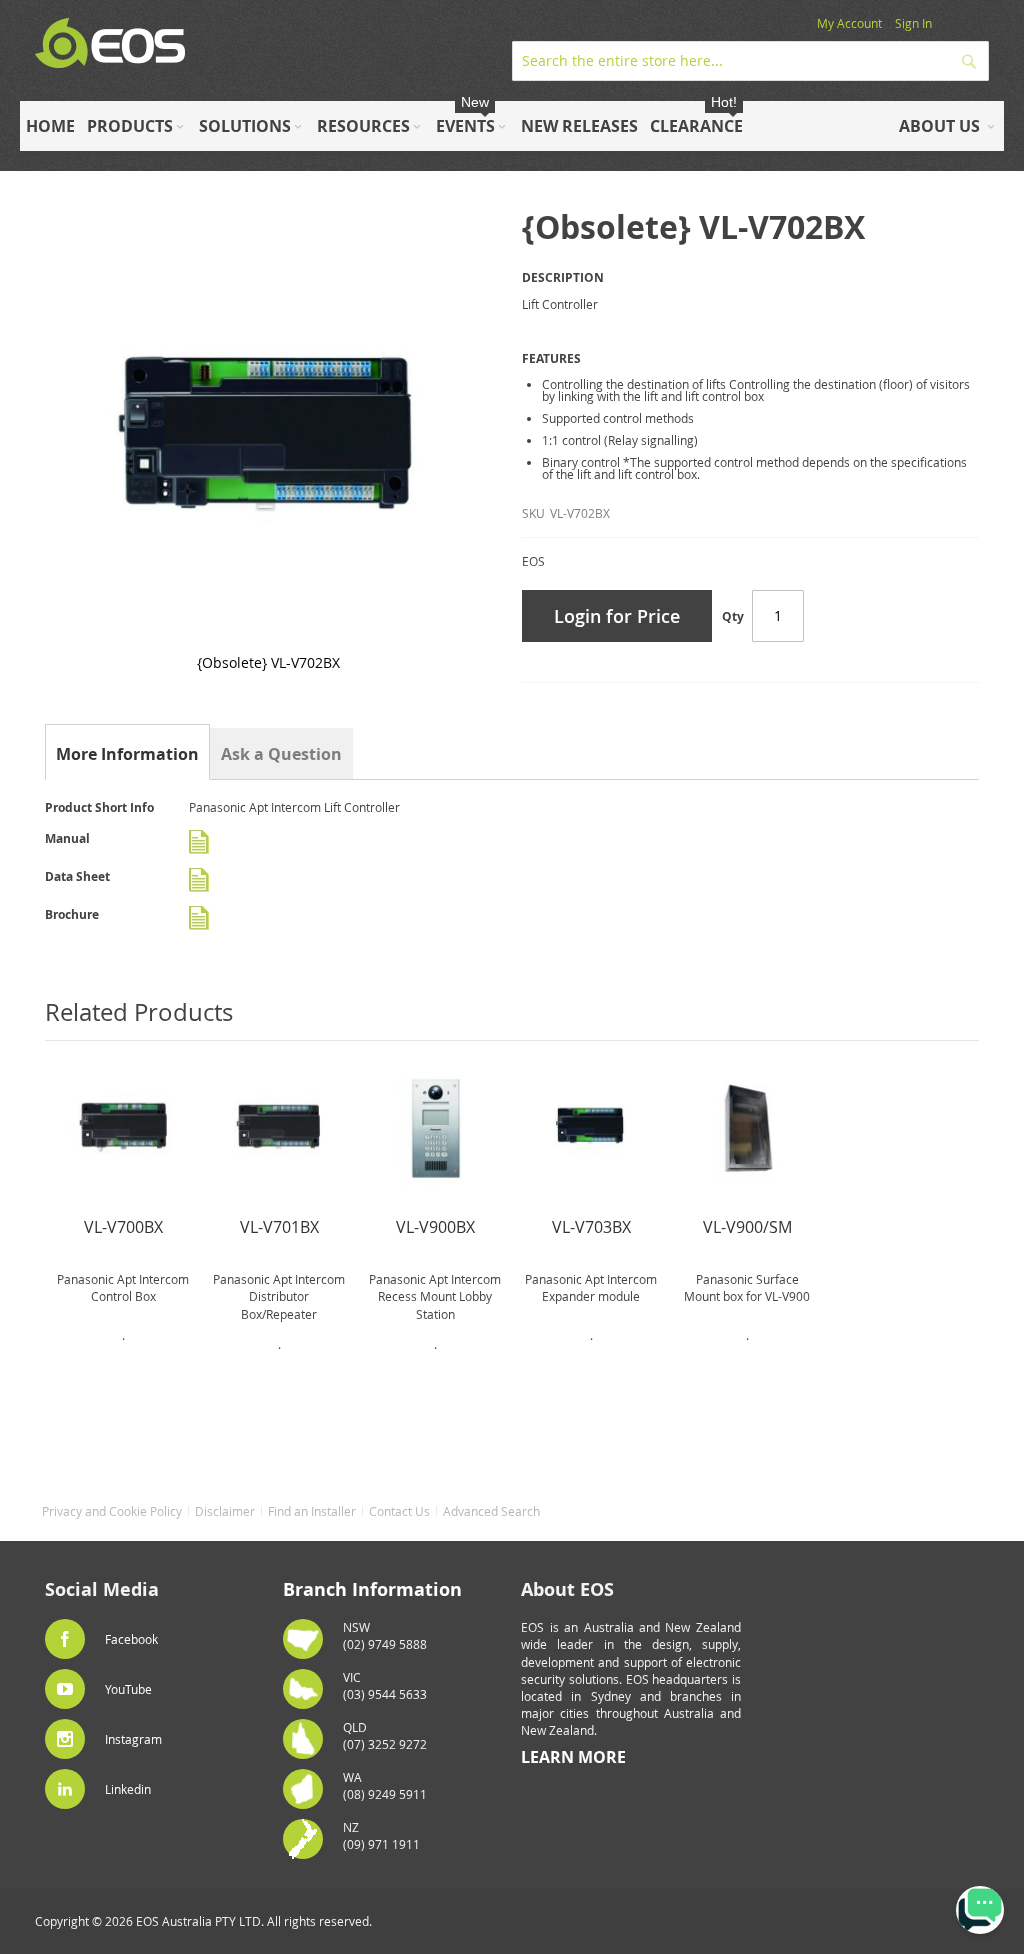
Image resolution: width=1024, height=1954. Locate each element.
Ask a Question (281, 754)
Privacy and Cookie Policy (112, 1511)
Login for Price (617, 616)
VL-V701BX (279, 1227)
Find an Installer (312, 1511)
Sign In (913, 23)
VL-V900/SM (747, 1227)
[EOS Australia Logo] (110, 43)
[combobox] (750, 61)
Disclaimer (225, 1511)
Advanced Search (491, 1511)
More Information (127, 754)
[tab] (127, 754)
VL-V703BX (591, 1227)
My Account (849, 23)
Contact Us (399, 1511)
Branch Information (372, 1589)
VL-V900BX (435, 1227)
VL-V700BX (123, 1227)
